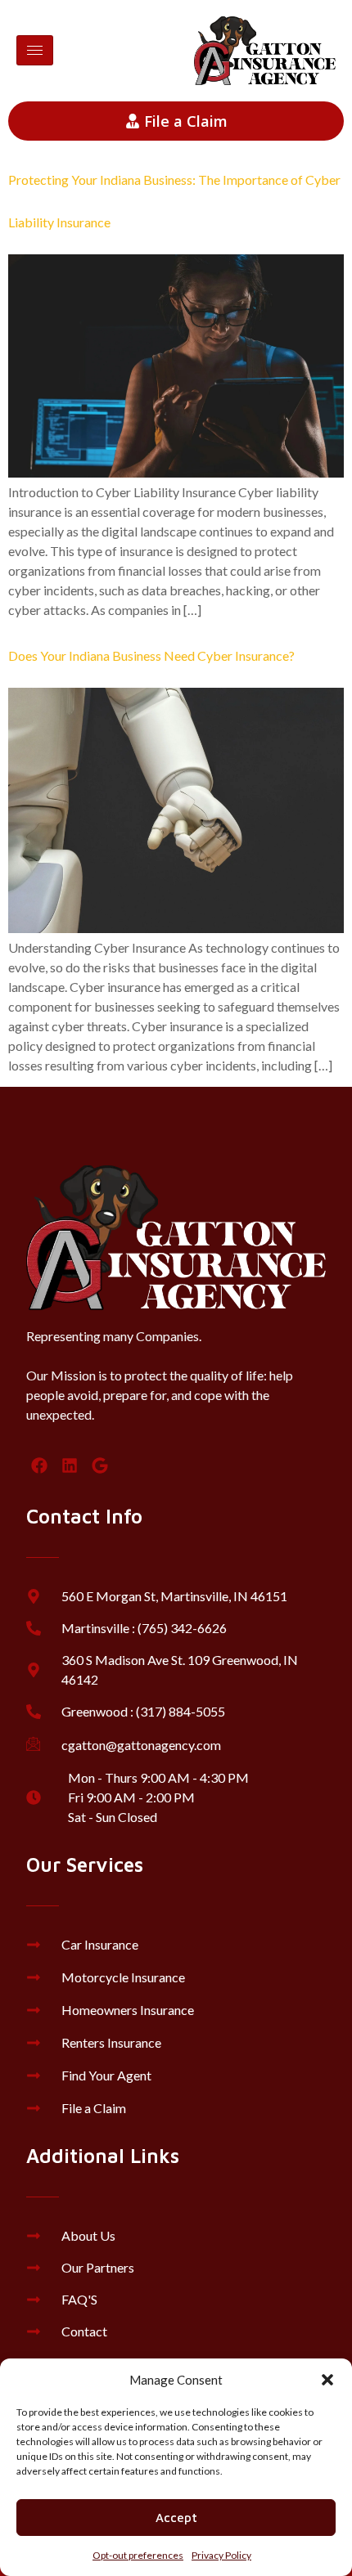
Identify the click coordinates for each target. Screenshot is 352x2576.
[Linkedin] (70, 1465)
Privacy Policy (221, 2555)
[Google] (100, 1465)
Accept (176, 2518)
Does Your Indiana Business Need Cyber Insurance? (151, 655)
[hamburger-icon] (35, 50)
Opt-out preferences (138, 2555)
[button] (327, 2380)
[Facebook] (39, 1465)
